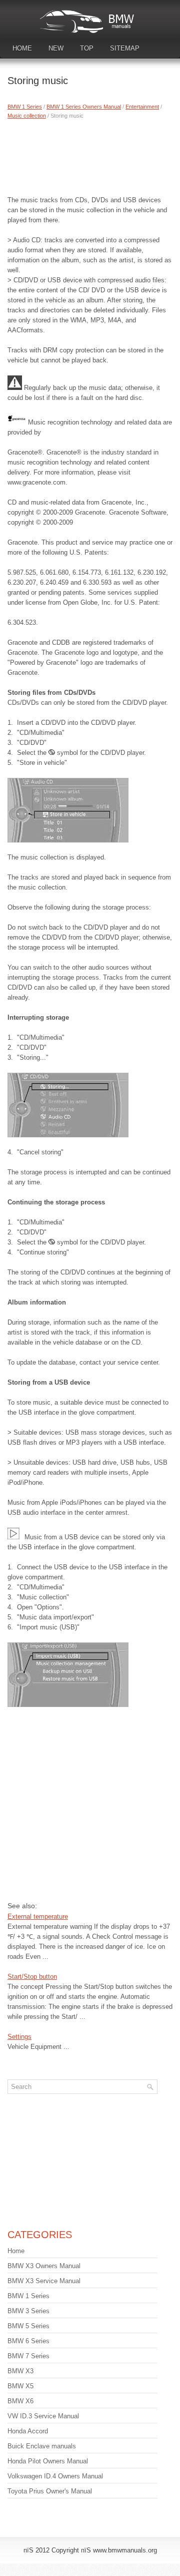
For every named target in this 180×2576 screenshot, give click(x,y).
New (56, 48)
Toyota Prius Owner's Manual (50, 2491)
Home (22, 48)
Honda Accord (28, 2431)
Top (87, 48)
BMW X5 (20, 2386)
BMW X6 (20, 2401)
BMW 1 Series (25, 107)
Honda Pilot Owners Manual (48, 2461)
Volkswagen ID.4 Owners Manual (55, 2476)
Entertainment (142, 107)
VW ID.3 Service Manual (43, 2416)
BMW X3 (20, 2371)
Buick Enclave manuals (42, 2446)
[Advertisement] (90, 155)
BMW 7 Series (28, 2356)
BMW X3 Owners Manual (44, 2266)
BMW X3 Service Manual (44, 2281)
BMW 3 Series (28, 2311)
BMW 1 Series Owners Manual (84, 107)
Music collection (27, 116)
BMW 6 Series (28, 2341)
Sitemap (125, 48)
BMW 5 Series (28, 2326)
